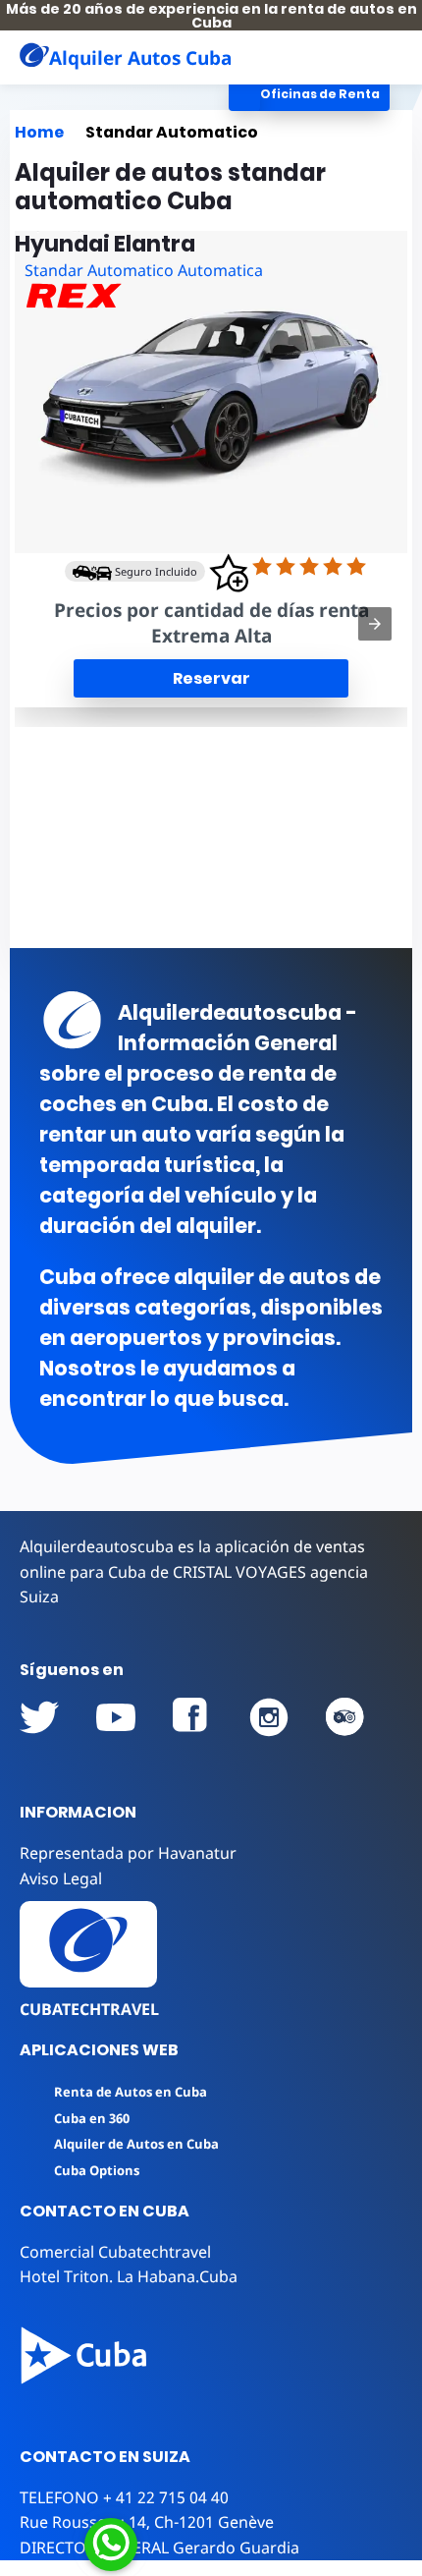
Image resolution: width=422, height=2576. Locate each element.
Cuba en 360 (92, 2118)
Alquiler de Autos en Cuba (136, 2144)
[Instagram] (269, 1717)
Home (39, 132)
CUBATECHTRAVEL (89, 2009)
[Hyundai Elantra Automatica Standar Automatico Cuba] (211, 392)
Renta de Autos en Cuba (131, 2092)
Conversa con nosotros (242, 2542)
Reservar (211, 678)
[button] (388, 57)
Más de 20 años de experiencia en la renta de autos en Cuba (211, 16)
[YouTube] (39, 1717)
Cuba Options (97, 2170)
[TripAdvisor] (345, 1717)
